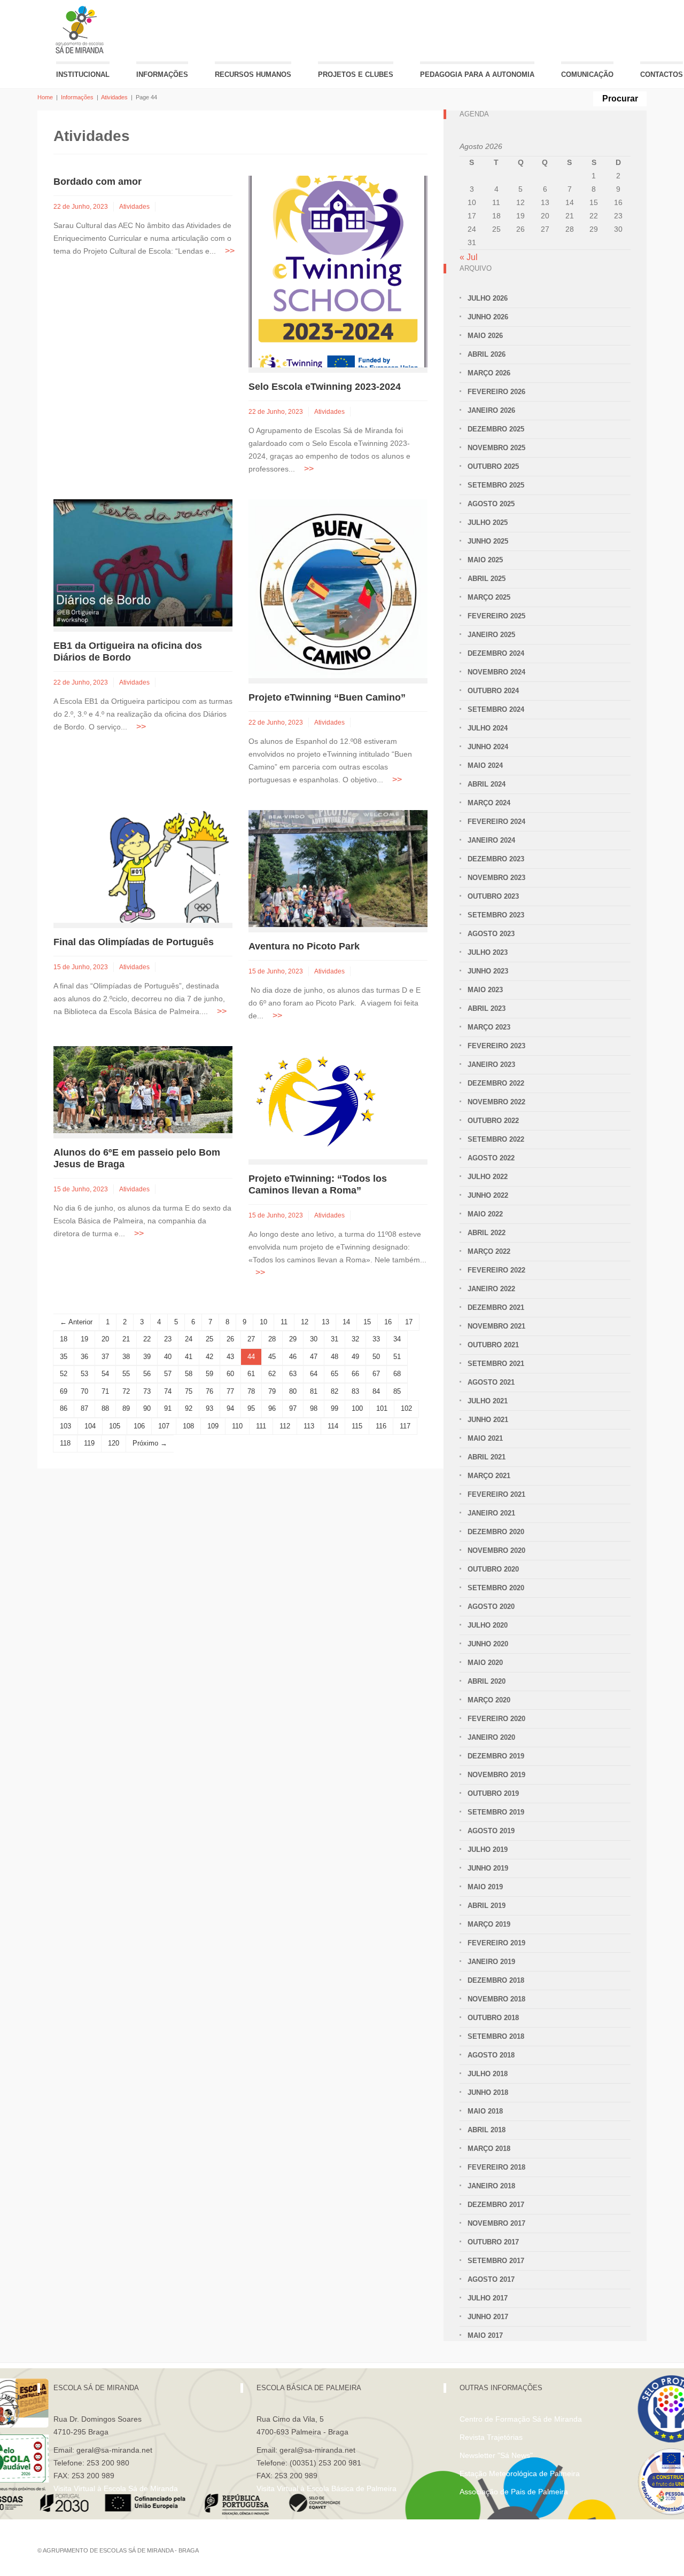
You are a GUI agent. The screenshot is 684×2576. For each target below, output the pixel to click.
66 (355, 1374)
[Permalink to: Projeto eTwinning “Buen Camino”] (338, 588)
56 (147, 1374)
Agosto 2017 (491, 2279)
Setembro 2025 (496, 485)
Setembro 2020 (496, 1588)
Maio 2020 (485, 1663)
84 (376, 1391)
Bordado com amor (98, 182)
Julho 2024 (488, 728)
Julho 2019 (488, 1849)
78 (251, 1391)
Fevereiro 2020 (496, 1719)
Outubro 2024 (493, 691)
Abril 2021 (487, 1457)
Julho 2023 (488, 952)
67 (376, 1374)
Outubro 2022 (493, 1121)
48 (335, 1357)
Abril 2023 (487, 1008)
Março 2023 (489, 1027)
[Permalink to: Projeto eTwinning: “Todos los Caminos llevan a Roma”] (315, 1102)
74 (168, 1391)
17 (409, 1322)
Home (45, 97)
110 (237, 1426)
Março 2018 (489, 2149)
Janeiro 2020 (491, 1737)
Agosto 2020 (491, 1607)
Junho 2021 (488, 1420)
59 (209, 1374)
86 (64, 1408)
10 (263, 1322)
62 (272, 1374)
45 (272, 1357)
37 (105, 1357)
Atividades (114, 97)
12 (305, 1322)
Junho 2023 (488, 971)
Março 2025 (489, 597)
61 (251, 1374)
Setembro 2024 (496, 709)
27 (251, 1339)
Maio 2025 (485, 560)
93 (209, 1408)
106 (139, 1426)
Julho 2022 (488, 1177)
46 (293, 1357)
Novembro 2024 (496, 672)
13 (325, 1322)
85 (397, 1391)
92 (189, 1408)
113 (309, 1426)
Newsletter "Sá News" (496, 2455)
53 (84, 1374)
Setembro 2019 (496, 1812)
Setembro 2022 (496, 1139)
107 (164, 1426)
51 (397, 1357)
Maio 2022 (485, 1214)
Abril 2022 (487, 1233)
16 (388, 1322)
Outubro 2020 (493, 1569)
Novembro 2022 (496, 1102)
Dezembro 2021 (496, 1307)
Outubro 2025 (493, 466)
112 (285, 1426)
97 (293, 1408)
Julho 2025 (488, 523)
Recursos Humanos (253, 74)
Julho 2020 (488, 1625)
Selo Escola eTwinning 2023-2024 (325, 387)
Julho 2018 (488, 2074)
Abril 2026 (487, 354)
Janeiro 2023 (491, 1065)
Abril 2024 (487, 784)
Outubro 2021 (493, 1345)
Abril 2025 (487, 579)
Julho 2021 (488, 1401)
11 (284, 1322)
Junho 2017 (488, 2317)
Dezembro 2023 (496, 859)
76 (209, 1391)
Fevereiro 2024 (496, 822)
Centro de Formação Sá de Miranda (521, 2419)
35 (64, 1357)
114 (333, 1426)
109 (213, 1426)
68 (397, 1374)
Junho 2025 (488, 541)
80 (293, 1391)
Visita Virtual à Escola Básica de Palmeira (327, 2488)
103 (65, 1426)
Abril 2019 (487, 1906)
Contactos (662, 74)
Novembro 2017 (496, 2223)
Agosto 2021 (491, 1382)
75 (189, 1391)
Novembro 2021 (496, 1326)
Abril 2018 (487, 2130)
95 (251, 1408)
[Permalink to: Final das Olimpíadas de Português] (143, 866)
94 (230, 1408)
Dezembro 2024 (496, 653)
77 (230, 1391)
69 (64, 1391)
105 (115, 1426)
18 (64, 1339)
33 (376, 1339)
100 (357, 1408)
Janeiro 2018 (491, 2186)
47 (314, 1357)
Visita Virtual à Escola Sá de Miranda (116, 2488)
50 (376, 1357)
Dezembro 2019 (496, 1756)
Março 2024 (489, 803)
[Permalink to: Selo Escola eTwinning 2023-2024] (338, 271)
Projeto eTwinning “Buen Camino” (327, 697)
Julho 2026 (488, 298)
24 (189, 1339)
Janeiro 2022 (491, 1289)
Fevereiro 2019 (496, 1943)
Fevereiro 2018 (496, 2167)
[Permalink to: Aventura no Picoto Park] (338, 868)
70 (84, 1391)
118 (65, 1443)
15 (367, 1322)
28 (272, 1339)
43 (230, 1357)
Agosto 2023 (491, 934)
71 (105, 1391)
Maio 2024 (485, 765)
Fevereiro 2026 (496, 392)
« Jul (469, 257)
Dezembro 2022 (496, 1083)
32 (355, 1339)
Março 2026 (489, 373)
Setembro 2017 (496, 2261)
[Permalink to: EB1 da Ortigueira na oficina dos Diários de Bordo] (143, 563)
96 (272, 1408)
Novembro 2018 (496, 1999)
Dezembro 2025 (496, 429)
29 (293, 1339)
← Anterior (76, 1322)
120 (114, 1443)
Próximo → (150, 1443)
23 (168, 1339)
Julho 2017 (488, 2298)
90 (147, 1408)
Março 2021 (489, 1476)
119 (89, 1443)
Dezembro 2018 (496, 1980)
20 (105, 1339)
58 (189, 1374)
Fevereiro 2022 (496, 1270)
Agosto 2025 (491, 504)
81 (314, 1391)
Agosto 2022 (491, 1158)
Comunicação (587, 74)
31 (335, 1339)
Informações (162, 74)
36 (84, 1357)
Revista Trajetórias (491, 2437)
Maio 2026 (485, 336)
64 (314, 1374)
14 (346, 1322)
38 (126, 1357)
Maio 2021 (485, 1438)
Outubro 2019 (493, 1793)
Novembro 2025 (496, 448)
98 (314, 1408)
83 (355, 1391)
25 (209, 1339)
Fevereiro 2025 (496, 616)
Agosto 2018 (491, 2055)
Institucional (83, 74)
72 (126, 1391)
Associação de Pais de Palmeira (514, 2492)
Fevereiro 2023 (496, 1046)
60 (230, 1374)
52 (64, 1374)
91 (168, 1408)
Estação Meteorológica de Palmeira (520, 2473)
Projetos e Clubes (356, 74)
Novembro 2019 (496, 1775)
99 (335, 1408)
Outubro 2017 (493, 2242)
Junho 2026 (488, 317)
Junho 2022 (488, 1195)
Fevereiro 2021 (496, 1494)
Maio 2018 (485, 2111)
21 (126, 1339)
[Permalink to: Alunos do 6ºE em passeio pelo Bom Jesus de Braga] (143, 1089)
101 (382, 1408)
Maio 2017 (485, 2335)
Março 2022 (489, 1251)
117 (405, 1426)
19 (84, 1339)
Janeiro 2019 (491, 1962)
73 (147, 1391)
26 (230, 1339)
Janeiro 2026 (491, 410)
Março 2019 (489, 1924)
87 (84, 1408)
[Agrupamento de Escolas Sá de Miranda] (81, 30)
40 (168, 1357)
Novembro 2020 (496, 1550)
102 (406, 1408)
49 (355, 1357)
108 (188, 1426)
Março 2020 (489, 1700)
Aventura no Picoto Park (304, 946)
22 (147, 1339)
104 (90, 1426)
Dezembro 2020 (496, 1532)
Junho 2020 (488, 1644)
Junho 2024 (488, 747)
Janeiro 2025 (491, 635)
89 (126, 1408)
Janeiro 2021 (491, 1513)
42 (209, 1357)
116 (381, 1426)
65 (335, 1374)
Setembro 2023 (496, 915)
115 (357, 1426)
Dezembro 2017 (496, 2205)
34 (397, 1339)
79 (272, 1391)
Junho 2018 (488, 2092)
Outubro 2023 (493, 896)
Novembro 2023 (496, 878)
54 (105, 1374)
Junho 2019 (488, 1868)
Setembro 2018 (496, 2036)
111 (261, 1426)
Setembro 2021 (496, 1364)
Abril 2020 (487, 1681)
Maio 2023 (485, 990)
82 (335, 1391)
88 (105, 1408)
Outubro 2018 (493, 2018)
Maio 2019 (485, 1887)
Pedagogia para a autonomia (477, 74)
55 (126, 1374)
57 (168, 1374)
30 (314, 1339)
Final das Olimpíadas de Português (134, 942)
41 (189, 1357)
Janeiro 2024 (491, 840)
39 (147, 1357)
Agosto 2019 (491, 1831)
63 (293, 1374)
